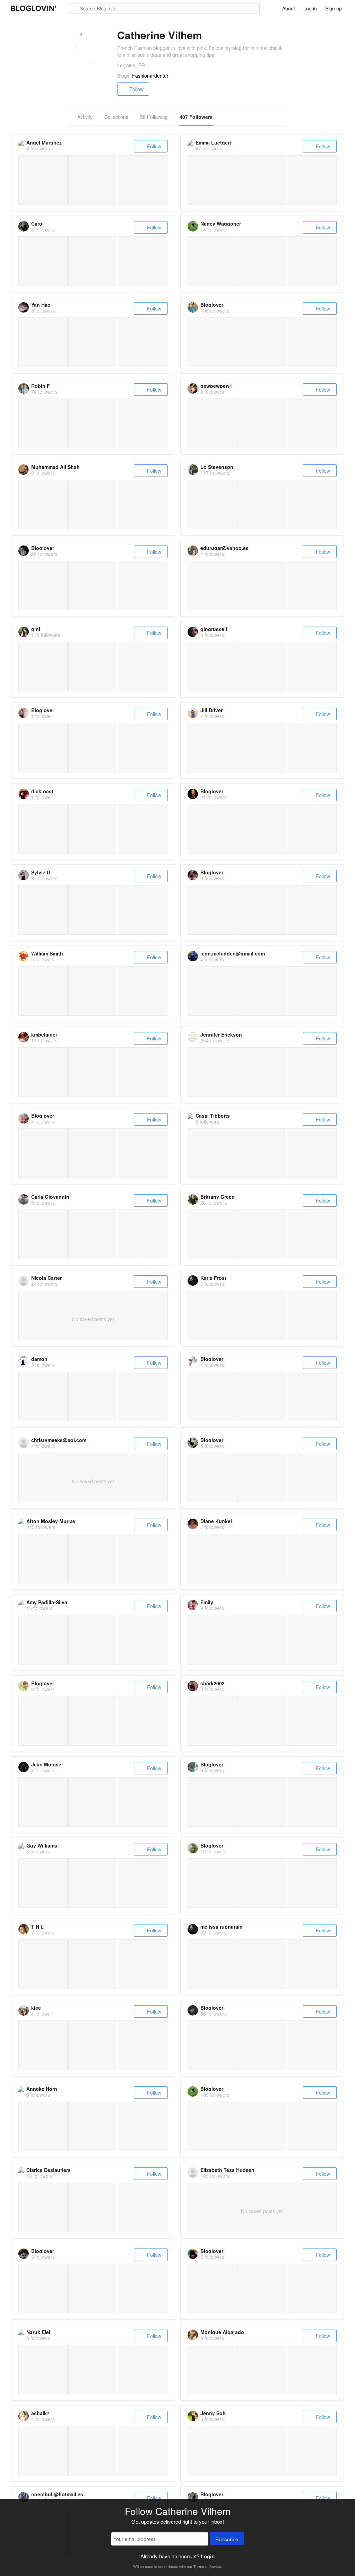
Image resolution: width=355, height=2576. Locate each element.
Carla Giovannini (51, 1197)
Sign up (334, 8)
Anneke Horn (42, 2089)
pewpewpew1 (216, 386)
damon (39, 1359)
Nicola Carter (46, 1278)
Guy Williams (42, 1845)
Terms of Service (208, 2566)
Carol (37, 224)
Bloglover (212, 305)
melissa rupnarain (222, 1927)
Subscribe (227, 2539)
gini (36, 629)
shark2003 (213, 1683)
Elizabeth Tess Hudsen (227, 2170)
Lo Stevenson (217, 467)
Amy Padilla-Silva (47, 1602)
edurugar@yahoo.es (224, 548)
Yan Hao (41, 305)
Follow (136, 89)
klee (36, 2008)
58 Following (154, 117)
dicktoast (42, 791)
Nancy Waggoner (221, 224)
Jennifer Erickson (221, 1034)
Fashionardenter (150, 76)
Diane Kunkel (216, 1521)
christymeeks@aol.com (59, 1440)
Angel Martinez (44, 142)
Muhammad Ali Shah (55, 467)
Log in (310, 8)
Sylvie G (41, 872)
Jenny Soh (213, 2413)
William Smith (47, 953)
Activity (85, 117)
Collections (116, 117)
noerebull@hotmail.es (57, 2494)
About (289, 8)
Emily (207, 1602)
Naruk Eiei (38, 2332)
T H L (37, 1927)
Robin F (41, 386)
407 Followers (196, 117)
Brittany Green (218, 1197)
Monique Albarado (222, 2332)
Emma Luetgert (213, 142)
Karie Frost (213, 1278)
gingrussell (214, 629)
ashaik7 (40, 2413)
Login (208, 2556)
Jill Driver (211, 710)
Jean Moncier (47, 1764)
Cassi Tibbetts (213, 1116)
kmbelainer (44, 1034)
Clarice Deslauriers (49, 2170)
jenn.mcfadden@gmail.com (233, 953)
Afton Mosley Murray (51, 1521)
